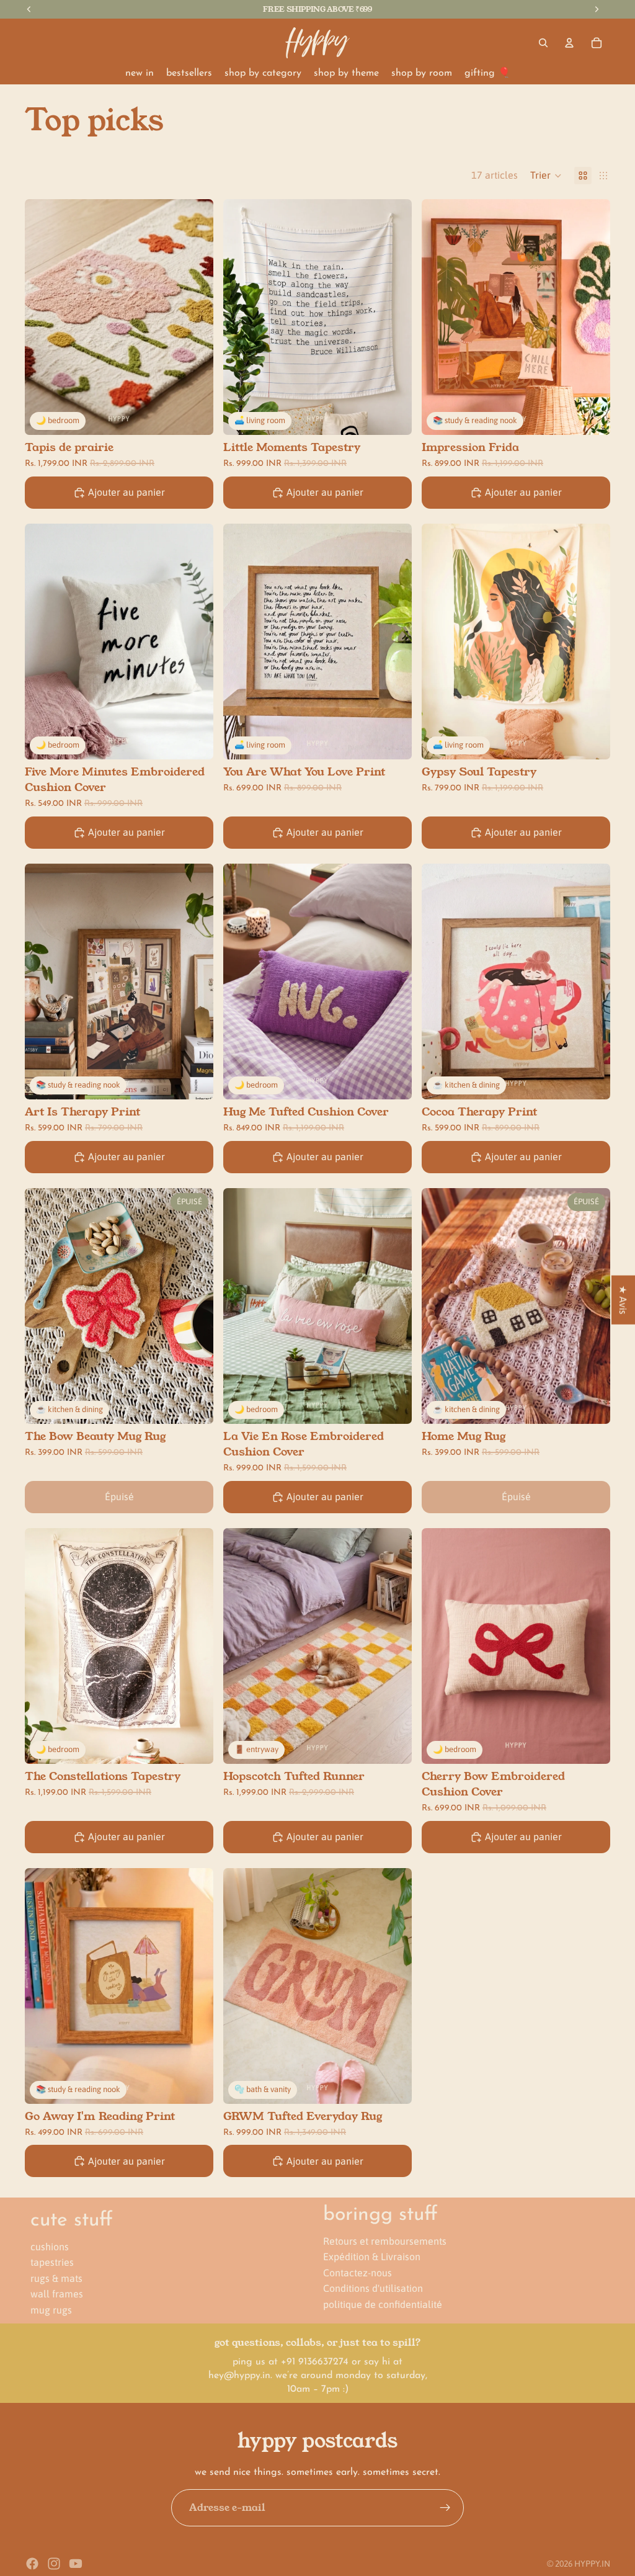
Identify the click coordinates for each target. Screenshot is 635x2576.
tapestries (52, 2262)
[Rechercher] (543, 43)
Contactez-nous (357, 2272)
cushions (50, 2246)
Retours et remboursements (385, 2240)
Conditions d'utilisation (373, 2288)
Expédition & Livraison (372, 2256)
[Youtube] (76, 2564)
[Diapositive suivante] (195, 317)
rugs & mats (56, 2278)
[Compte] (569, 43)
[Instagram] (54, 2564)
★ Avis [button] (623, 1300)
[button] (546, 176)
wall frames (57, 2294)
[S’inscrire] (445, 2508)
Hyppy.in (592, 2564)
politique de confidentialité (383, 2304)
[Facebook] (32, 2564)
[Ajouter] (194, 416)
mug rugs (51, 2310)
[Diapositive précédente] (43, 317)
